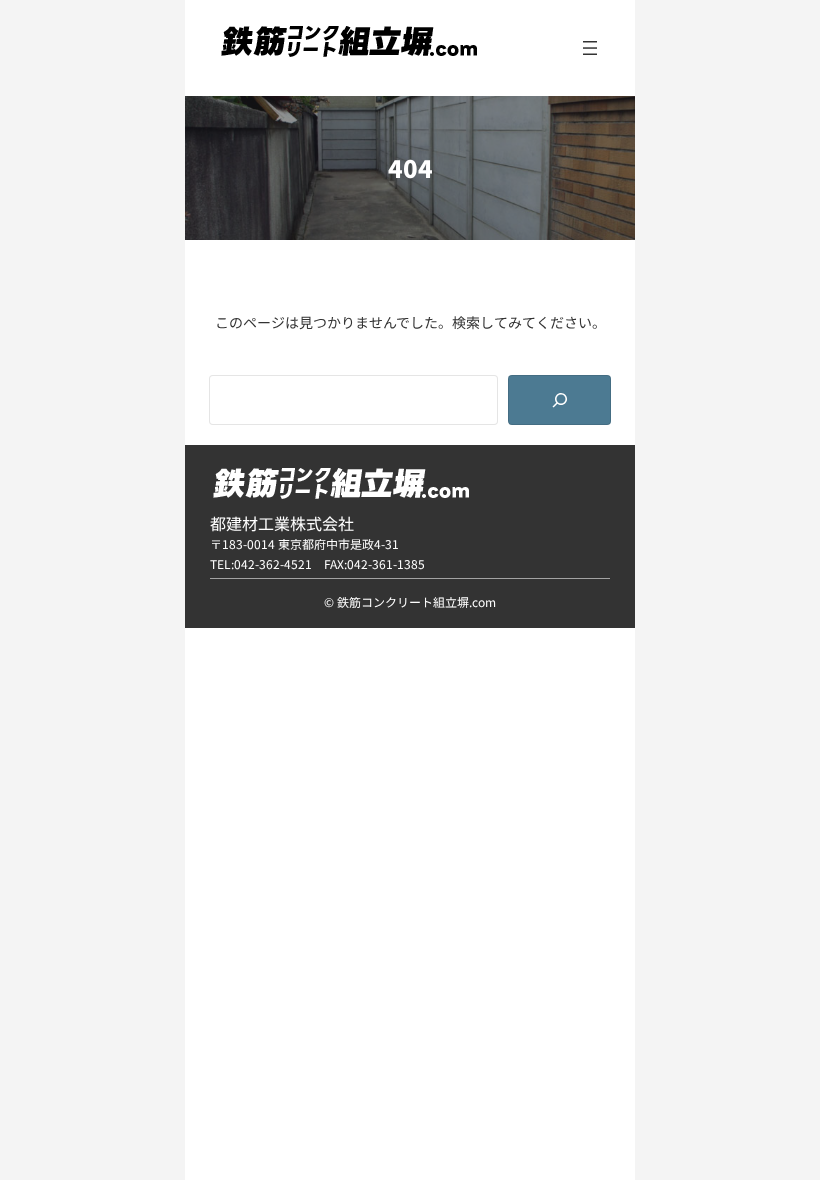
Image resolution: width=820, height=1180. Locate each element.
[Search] (559, 400)
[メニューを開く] (590, 48)
